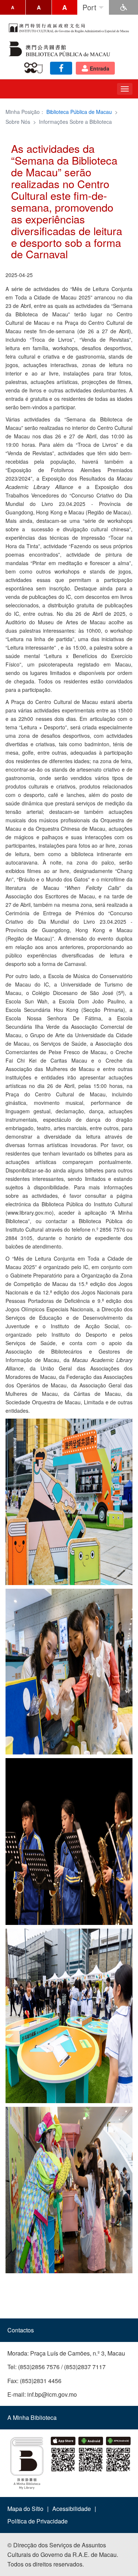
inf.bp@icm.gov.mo (52, 2394)
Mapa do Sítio (25, 2509)
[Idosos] (35, 68)
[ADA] (123, 7)
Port (89, 7)
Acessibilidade (72, 2509)
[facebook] (61, 68)
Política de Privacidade (38, 2521)
